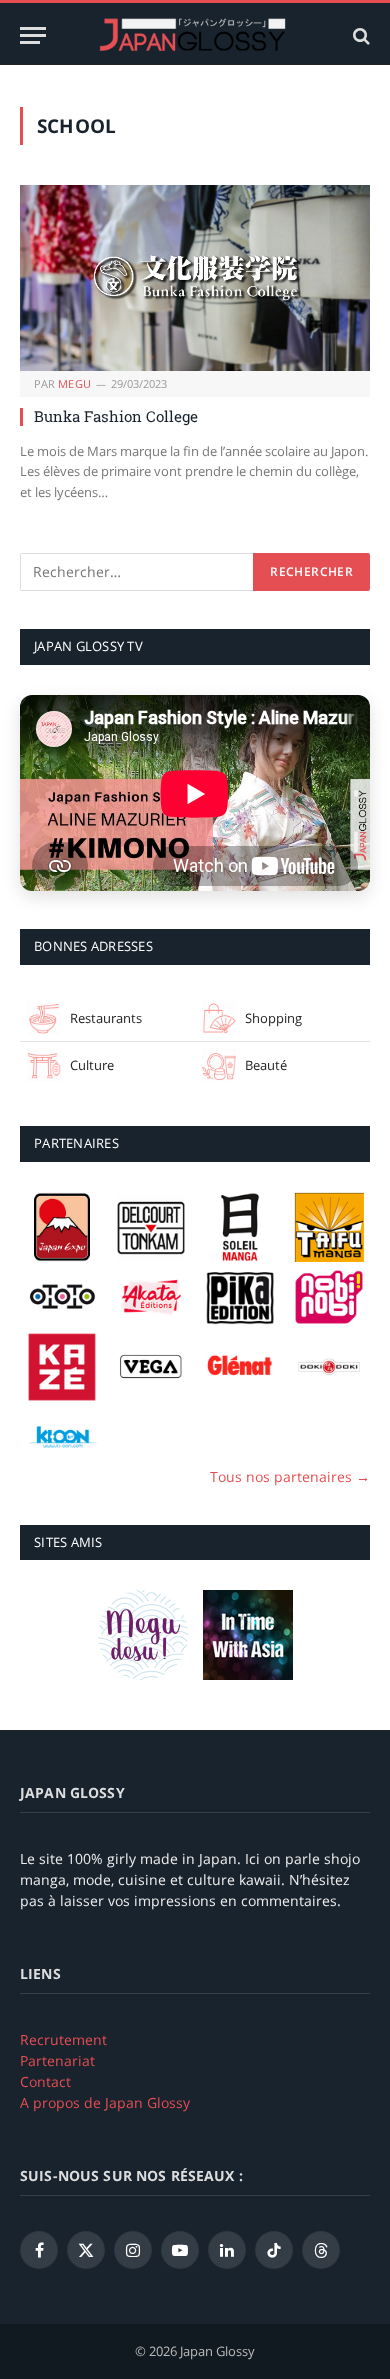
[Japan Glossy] (195, 35)
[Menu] (33, 35)
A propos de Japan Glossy (105, 2102)
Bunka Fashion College (116, 416)
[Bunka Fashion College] (195, 278)
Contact (45, 2081)
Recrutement (63, 2039)
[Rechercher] (359, 35)
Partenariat (57, 2060)
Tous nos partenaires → (290, 1476)
